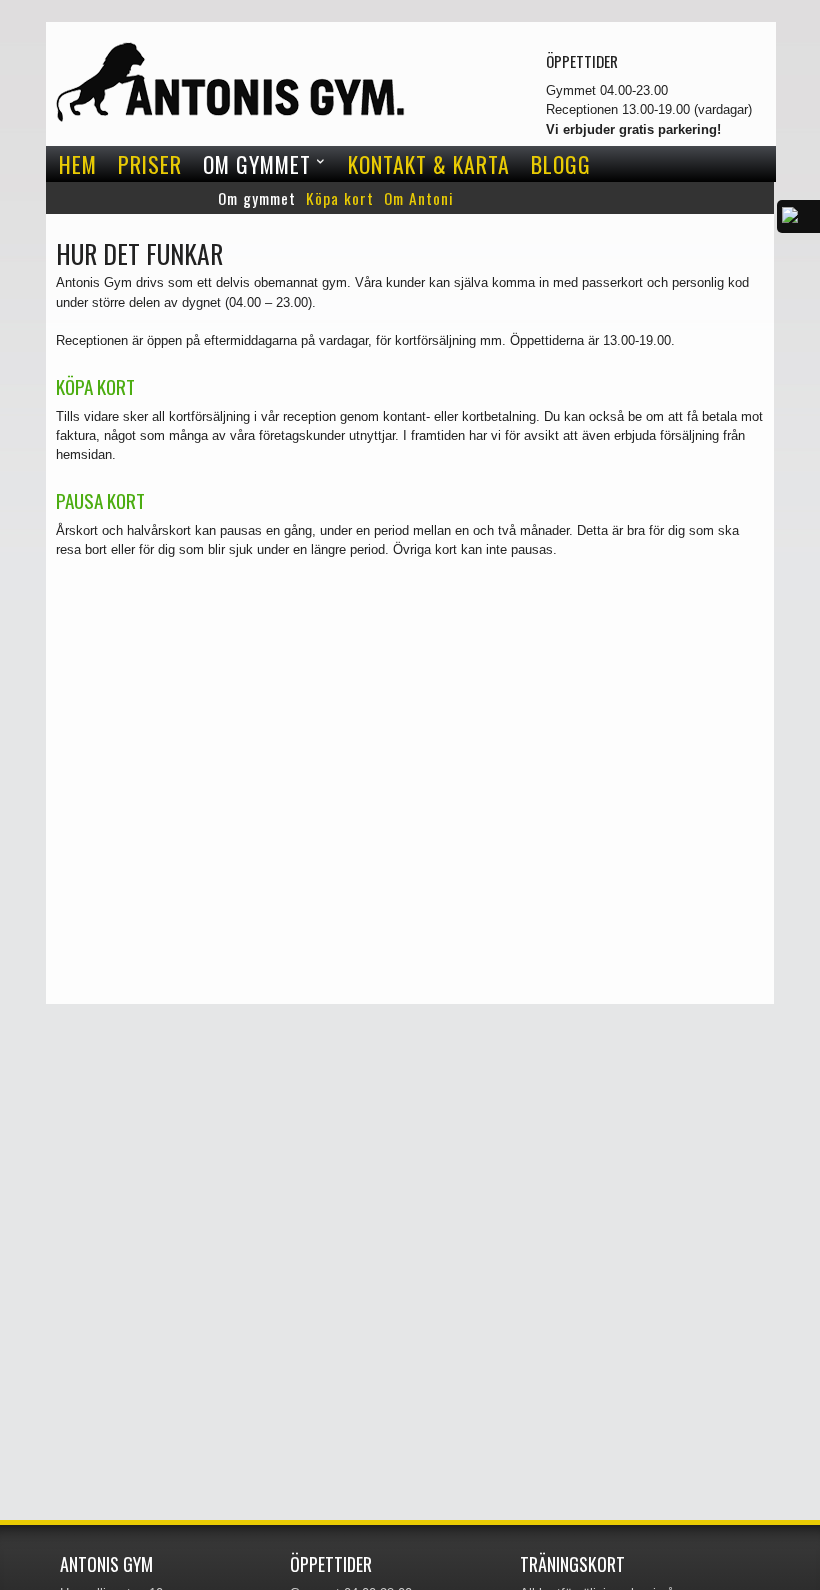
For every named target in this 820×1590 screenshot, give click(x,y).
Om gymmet (257, 164)
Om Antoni (419, 198)
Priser (150, 164)
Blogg (561, 164)
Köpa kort (340, 198)
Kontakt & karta (429, 164)
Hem (78, 164)
